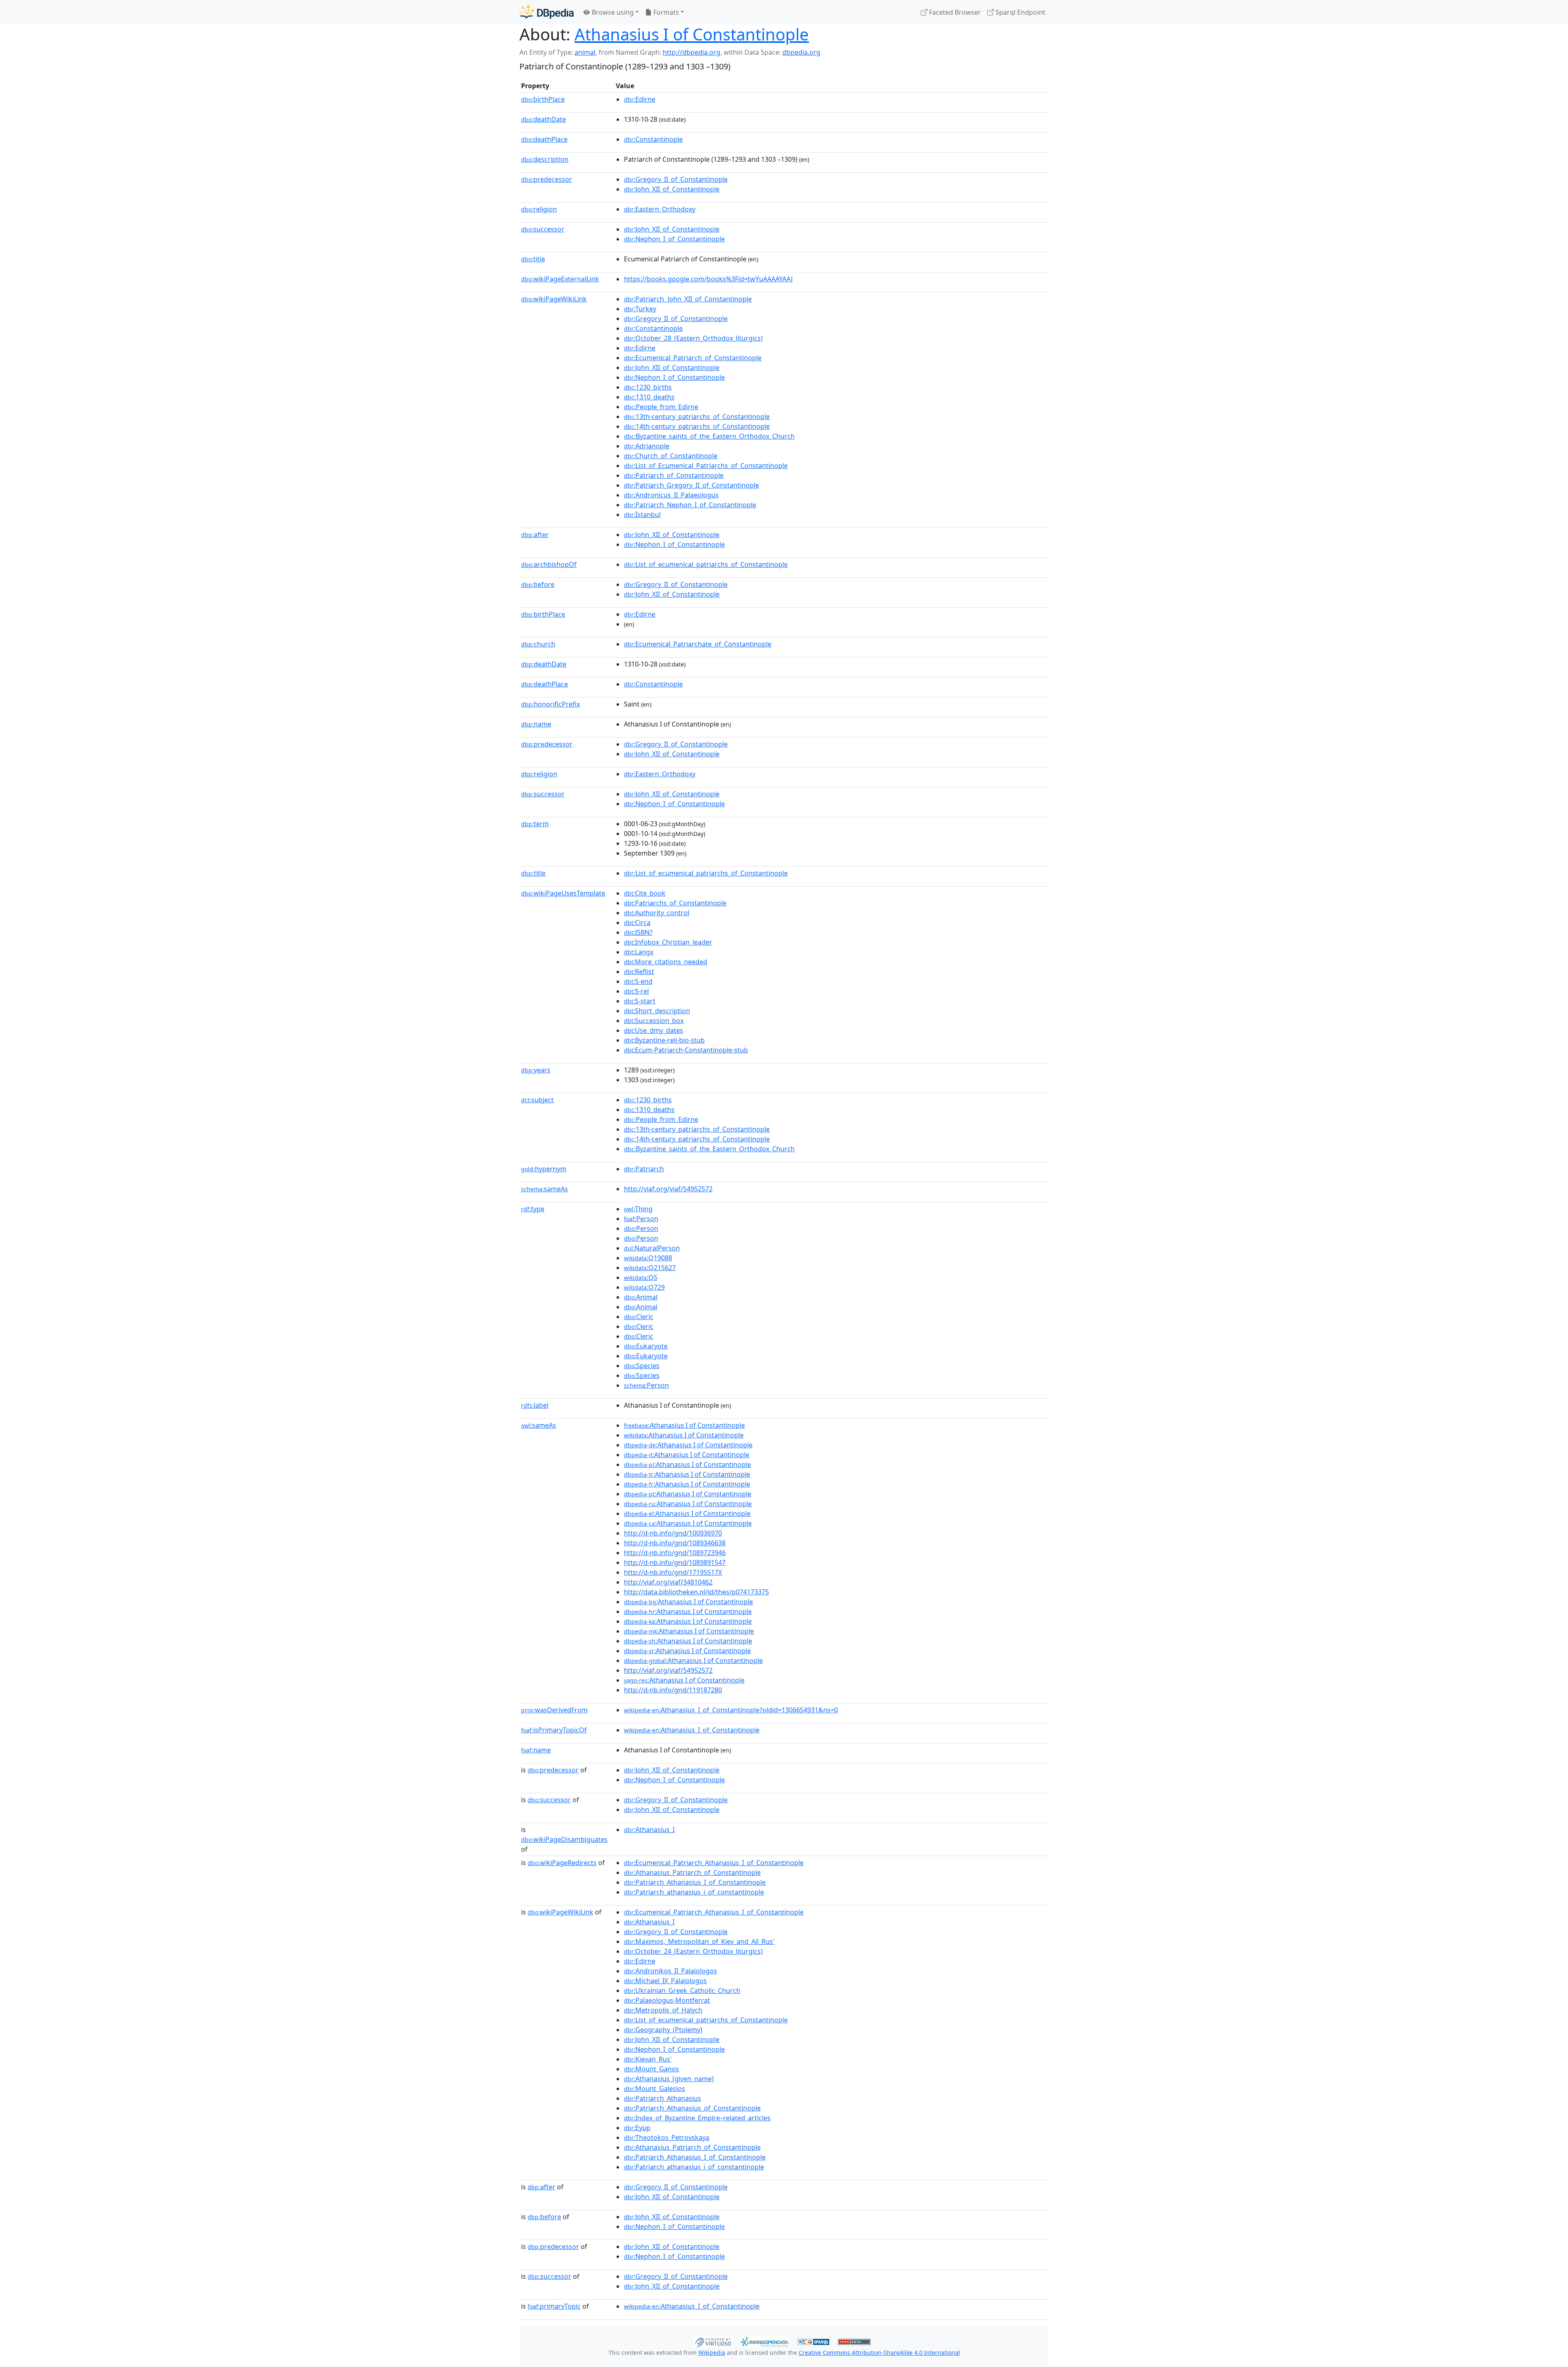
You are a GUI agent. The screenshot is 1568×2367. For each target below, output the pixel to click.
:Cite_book (645, 893)
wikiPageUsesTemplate (563, 893)
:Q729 (644, 1287)
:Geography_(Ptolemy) (663, 2030)
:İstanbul (642, 515)
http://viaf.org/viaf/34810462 (668, 1582)
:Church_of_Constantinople (671, 456)
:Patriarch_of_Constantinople (674, 475)
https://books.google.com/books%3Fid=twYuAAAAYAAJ (708, 279)
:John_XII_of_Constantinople (672, 189)
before (538, 584)
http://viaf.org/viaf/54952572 (668, 1189)
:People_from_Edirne (661, 407)
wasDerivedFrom (554, 1710)
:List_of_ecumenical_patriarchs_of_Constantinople (706, 564)
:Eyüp (637, 2128)
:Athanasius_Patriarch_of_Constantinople (692, 1872)
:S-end (638, 981)
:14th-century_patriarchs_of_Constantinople (697, 426)
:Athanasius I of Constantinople (684, 1425)
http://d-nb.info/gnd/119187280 (673, 1690)
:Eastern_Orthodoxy (660, 209)
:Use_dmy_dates (654, 1030)
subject (537, 1100)
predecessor (547, 179)
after (535, 535)
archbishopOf (549, 564)
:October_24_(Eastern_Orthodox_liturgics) (693, 1951)
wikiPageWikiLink (554, 299)
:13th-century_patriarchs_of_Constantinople (697, 417)
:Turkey (640, 309)
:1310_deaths (649, 397)
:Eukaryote (646, 1346)
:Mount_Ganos (651, 2069)
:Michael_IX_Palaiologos (665, 1981)
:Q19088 (648, 1258)
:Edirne (640, 99)
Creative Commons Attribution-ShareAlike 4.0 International (879, 2353)
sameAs (545, 1189)
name (536, 724)
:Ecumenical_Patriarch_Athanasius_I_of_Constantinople (714, 1863)
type (533, 1209)
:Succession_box (654, 1021)
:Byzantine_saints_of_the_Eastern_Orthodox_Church (709, 436)
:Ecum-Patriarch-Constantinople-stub (686, 1050)
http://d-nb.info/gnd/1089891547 (675, 1562)
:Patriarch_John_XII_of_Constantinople (688, 299)
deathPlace (544, 139)
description (545, 159)
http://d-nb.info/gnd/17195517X (673, 1572)
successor (543, 229)
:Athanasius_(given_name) (669, 2079)
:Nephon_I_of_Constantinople (674, 239)
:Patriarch (644, 1169)
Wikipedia (712, 2353)
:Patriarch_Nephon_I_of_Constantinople (690, 505)
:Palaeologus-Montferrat (667, 2000)
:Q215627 (650, 1268)
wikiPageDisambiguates (564, 1839)
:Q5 (641, 1277)
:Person (641, 1219)
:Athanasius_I (649, 1830)
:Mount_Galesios (655, 2088)
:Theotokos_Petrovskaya (667, 2137)
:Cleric (639, 1317)
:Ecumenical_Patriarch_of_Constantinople (693, 358)
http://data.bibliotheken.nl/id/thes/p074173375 (696, 1592)
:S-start (640, 1001)
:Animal (641, 1297)
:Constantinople (653, 139)
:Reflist (639, 972)
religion (539, 209)
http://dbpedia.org (692, 52)
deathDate (543, 119)
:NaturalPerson (652, 1248)
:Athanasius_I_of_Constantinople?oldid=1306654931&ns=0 (731, 1710)
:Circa (637, 923)
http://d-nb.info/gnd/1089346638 (675, 1543)
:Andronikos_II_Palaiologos (670, 1971)
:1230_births (648, 387)
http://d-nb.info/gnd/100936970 (673, 1533)
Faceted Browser (954, 12)
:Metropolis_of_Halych (663, 2010)
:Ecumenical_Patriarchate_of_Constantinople (698, 644)
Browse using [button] (612, 12)
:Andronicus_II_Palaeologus (671, 495)
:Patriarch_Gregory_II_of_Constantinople (692, 485)
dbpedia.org (801, 52)
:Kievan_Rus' (648, 2059)
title (533, 259)
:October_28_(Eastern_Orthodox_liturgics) (693, 338)
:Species (642, 1366)
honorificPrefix (550, 704)
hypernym (544, 1169)
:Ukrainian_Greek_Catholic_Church (682, 1990)
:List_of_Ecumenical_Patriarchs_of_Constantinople (706, 466)
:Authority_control (657, 913)
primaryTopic (554, 2306)
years (536, 1070)
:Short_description (657, 1011)
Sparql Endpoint (1020, 12)
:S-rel (636, 991)
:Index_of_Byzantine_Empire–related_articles (697, 2118)
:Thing (638, 1209)
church (538, 644)
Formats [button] (665, 12)
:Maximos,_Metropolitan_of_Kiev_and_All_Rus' (699, 1941)
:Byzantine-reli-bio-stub (664, 1040)
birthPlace (543, 99)
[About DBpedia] (547, 12)
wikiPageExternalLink (560, 279)
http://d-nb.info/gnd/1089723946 (675, 1553)
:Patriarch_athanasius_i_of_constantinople (694, 1892)
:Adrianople (647, 446)
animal (585, 52)
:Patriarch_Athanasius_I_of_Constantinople (695, 1882)
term (535, 824)
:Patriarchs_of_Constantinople (675, 903)
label (535, 1405)
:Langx (639, 952)
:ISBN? (638, 932)
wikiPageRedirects (562, 1863)
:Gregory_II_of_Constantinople (676, 179)
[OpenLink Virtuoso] (713, 2341)
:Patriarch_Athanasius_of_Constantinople (692, 2108)
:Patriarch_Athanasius (663, 2098)
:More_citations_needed (666, 962)
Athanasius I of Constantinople (692, 34)
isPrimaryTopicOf (554, 1730)
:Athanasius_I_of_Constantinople (692, 1730)
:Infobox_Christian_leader (668, 942)
